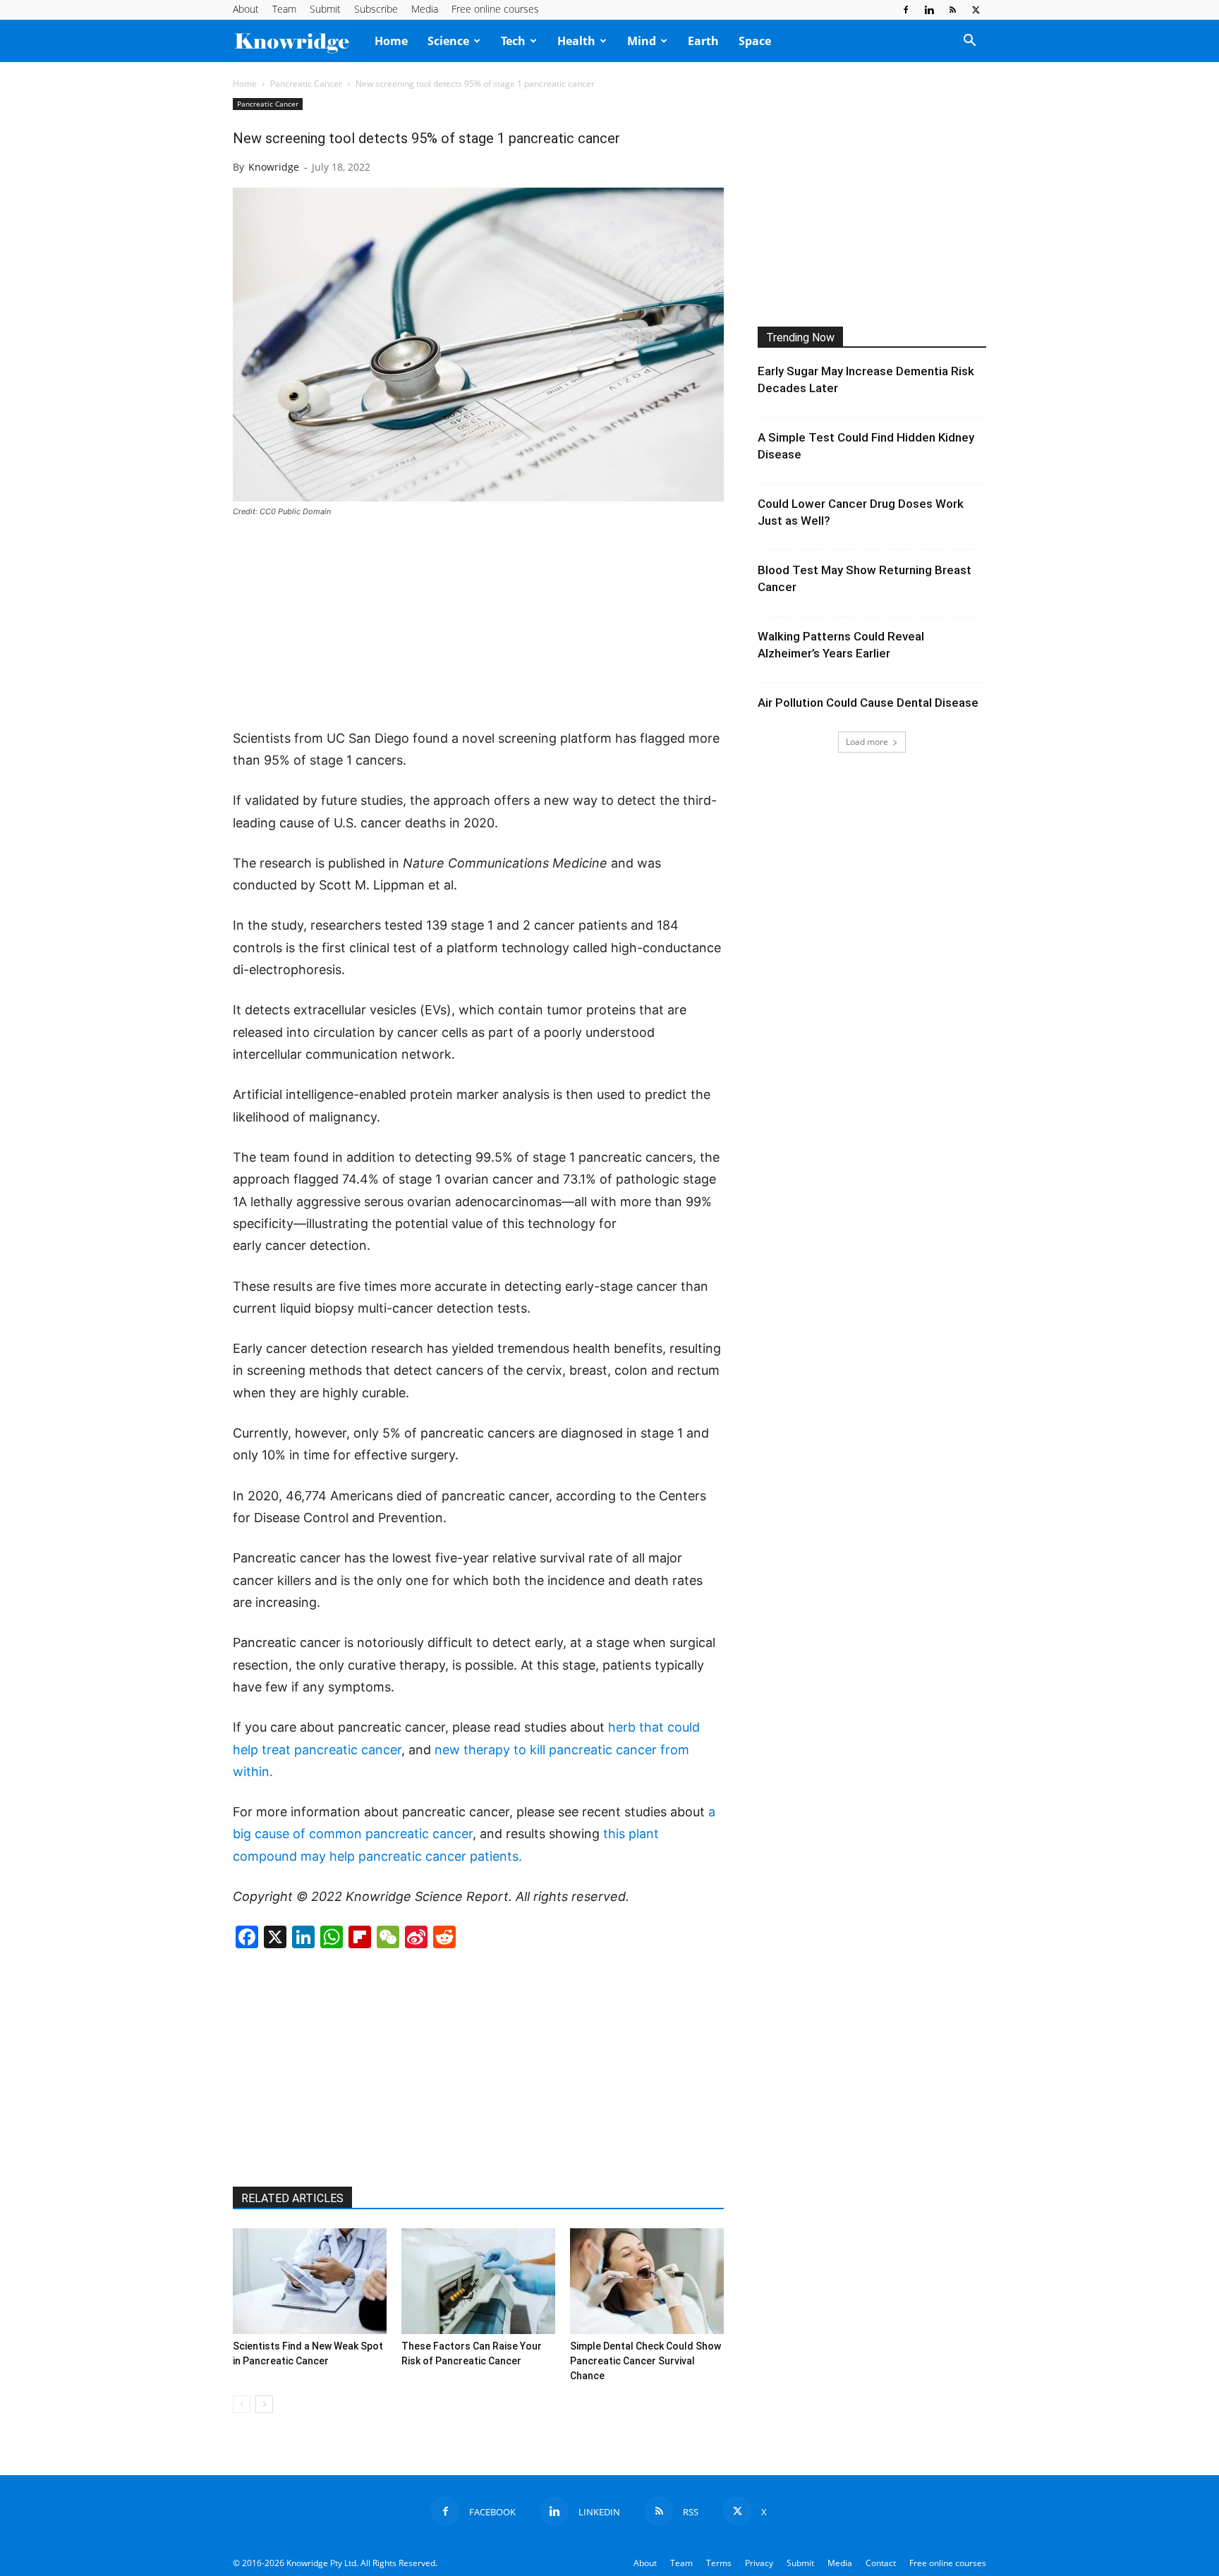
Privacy (759, 2563)
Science (448, 41)
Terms (719, 2563)
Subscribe (376, 9)
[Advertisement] (478, 624)
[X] (976, 10)
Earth (703, 41)
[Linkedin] (929, 10)
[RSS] (952, 10)
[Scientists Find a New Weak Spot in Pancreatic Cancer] (310, 2281)
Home (391, 41)
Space (755, 41)
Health (576, 41)
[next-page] (264, 2404)
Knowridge (274, 167)
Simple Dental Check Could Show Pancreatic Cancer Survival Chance (645, 2361)
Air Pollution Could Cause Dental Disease (868, 703)
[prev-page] (242, 2404)
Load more (867, 742)
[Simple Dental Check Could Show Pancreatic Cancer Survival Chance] (647, 2281)
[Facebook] (906, 10)
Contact (881, 2563)
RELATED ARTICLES (292, 2198)
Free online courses (495, 9)
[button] (969, 42)
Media (425, 9)
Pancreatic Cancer (306, 84)
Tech (513, 41)
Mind (642, 41)
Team (284, 9)
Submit (325, 9)
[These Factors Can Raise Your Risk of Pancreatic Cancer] (478, 2281)
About (246, 9)
